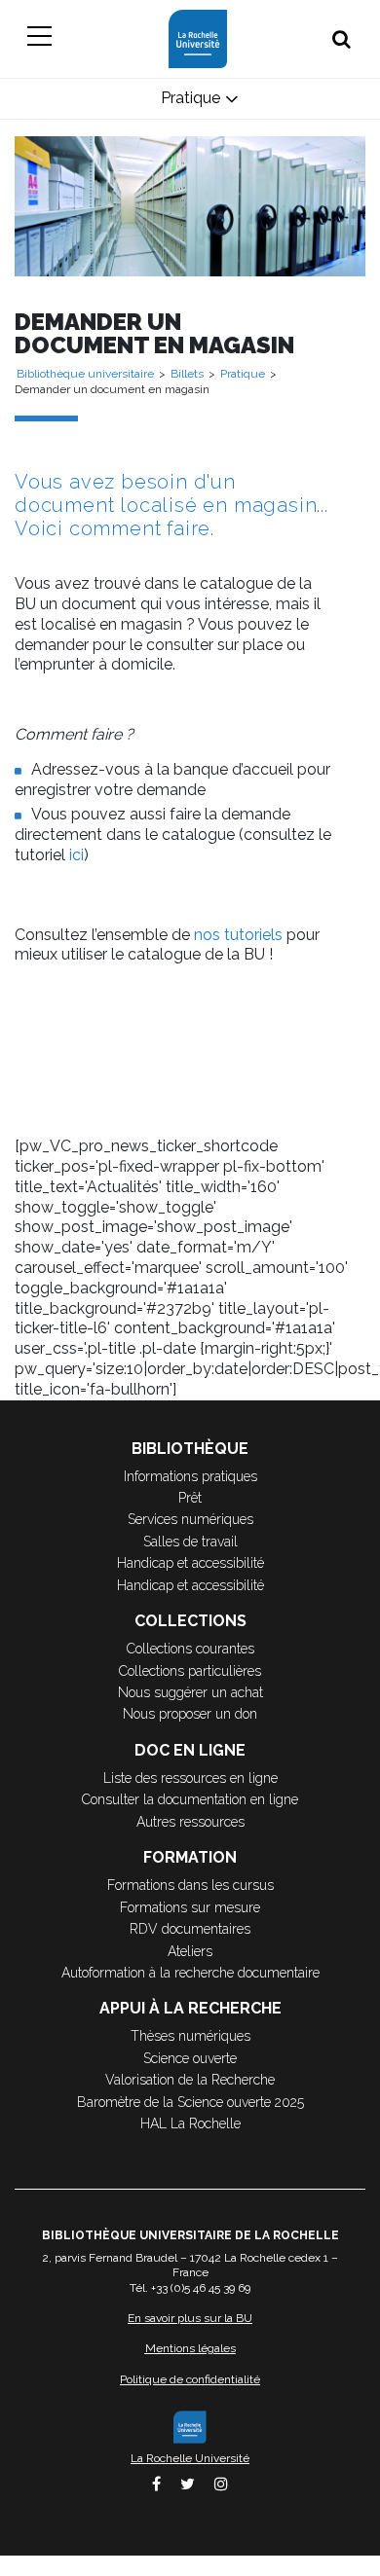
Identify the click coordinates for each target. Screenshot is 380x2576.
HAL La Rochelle (190, 2123)
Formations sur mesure (190, 1907)
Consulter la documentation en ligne (190, 1799)
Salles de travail (190, 1542)
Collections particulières (190, 1671)
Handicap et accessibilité (190, 1563)
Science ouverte (190, 2058)
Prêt (190, 1498)
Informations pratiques (190, 1476)
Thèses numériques (190, 2036)
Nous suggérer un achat (190, 1692)
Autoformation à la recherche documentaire (190, 1973)
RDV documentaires (190, 1929)
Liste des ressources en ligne (190, 1778)
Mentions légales (190, 2348)
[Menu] (39, 39)
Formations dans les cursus (190, 1885)
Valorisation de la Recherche (190, 2080)
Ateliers (190, 1951)
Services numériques (190, 1519)
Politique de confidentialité (190, 2379)
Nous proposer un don (190, 1714)
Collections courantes (190, 1649)
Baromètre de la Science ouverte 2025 (190, 2102)
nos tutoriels (238, 935)
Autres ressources (190, 1822)
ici (76, 855)
